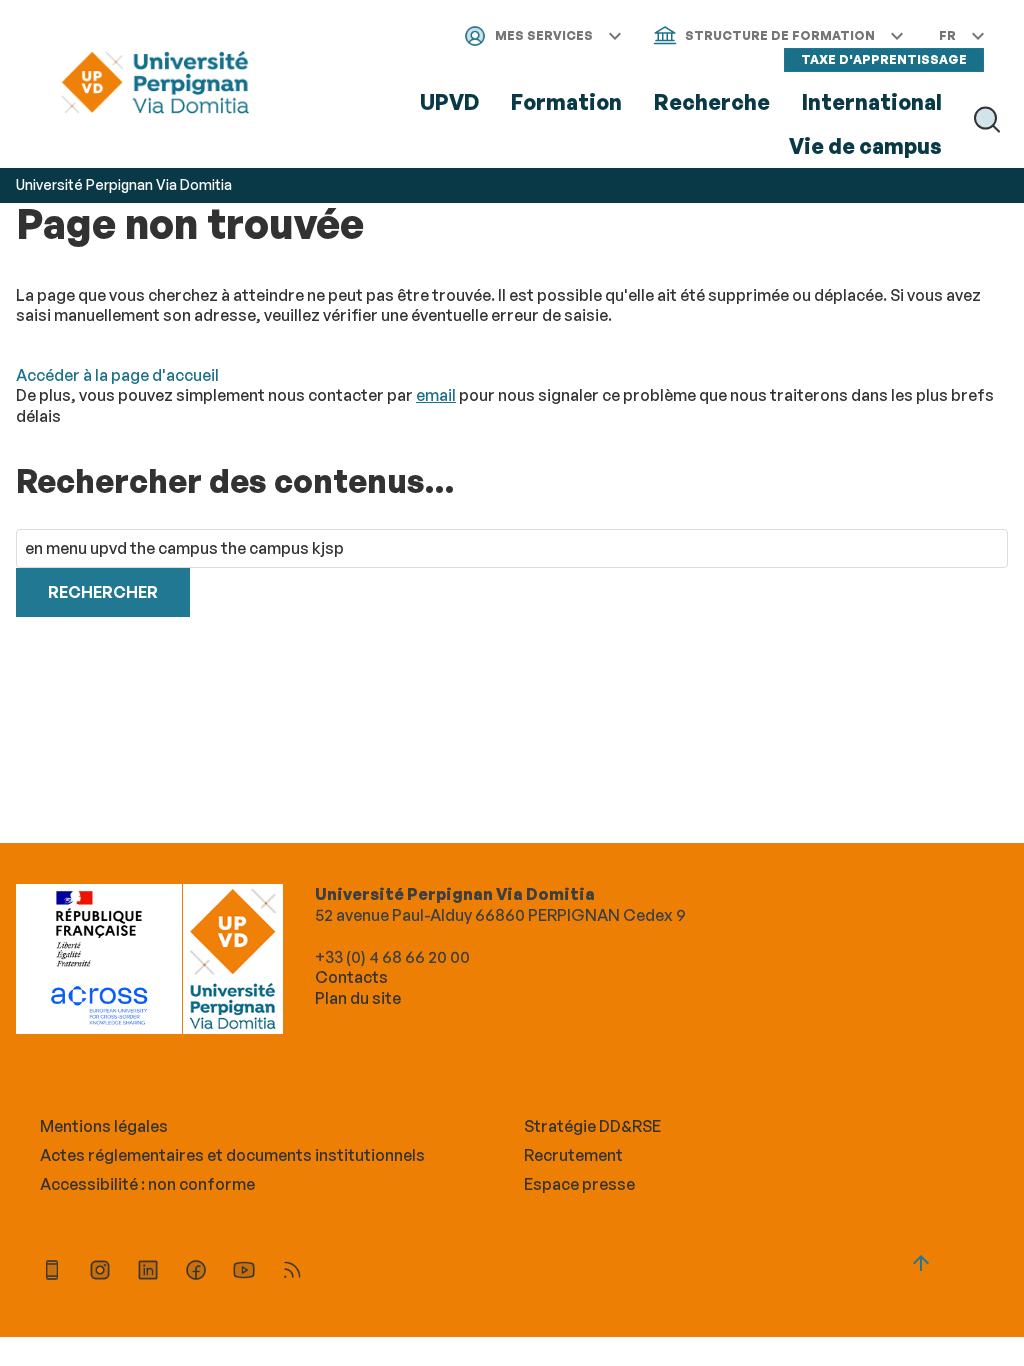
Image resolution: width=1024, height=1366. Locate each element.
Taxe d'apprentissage (884, 59)
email (436, 395)
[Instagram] (100, 1272)
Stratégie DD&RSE (592, 1126)
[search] (512, 548)
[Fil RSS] (292, 1272)
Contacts (351, 977)
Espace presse (579, 1184)
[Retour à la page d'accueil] (155, 84)
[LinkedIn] (148, 1272)
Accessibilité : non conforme (147, 1184)
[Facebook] (196, 1272)
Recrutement (573, 1155)
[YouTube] (244, 1272)
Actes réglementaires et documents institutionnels (232, 1155)
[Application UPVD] (52, 1272)
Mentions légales (104, 1126)
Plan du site (358, 998)
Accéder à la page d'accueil (117, 375)
